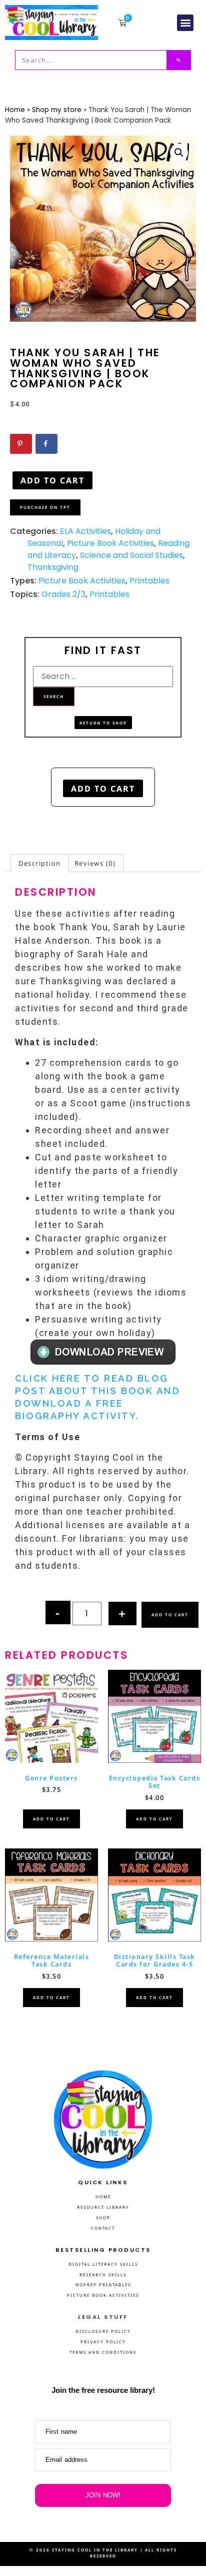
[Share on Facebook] (46, 444)
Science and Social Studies (131, 555)
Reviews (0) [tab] (95, 863)
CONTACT (103, 2228)
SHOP (103, 2217)
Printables (149, 581)
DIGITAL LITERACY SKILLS (103, 2264)
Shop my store (57, 110)
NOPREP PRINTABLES (103, 2285)
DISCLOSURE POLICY (103, 2331)
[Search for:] (103, 677)
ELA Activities (85, 531)
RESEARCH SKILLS (103, 2275)
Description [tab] (40, 863)
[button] (185, 23)
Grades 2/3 (63, 594)
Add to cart (52, 480)
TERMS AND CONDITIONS (103, 2352)
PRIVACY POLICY (103, 2342)
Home (15, 110)
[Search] (179, 60)
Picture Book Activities (110, 543)
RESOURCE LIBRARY (103, 2207)
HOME (103, 2196)
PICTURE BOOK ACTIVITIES (103, 2295)
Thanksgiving (53, 567)
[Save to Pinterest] (21, 444)
